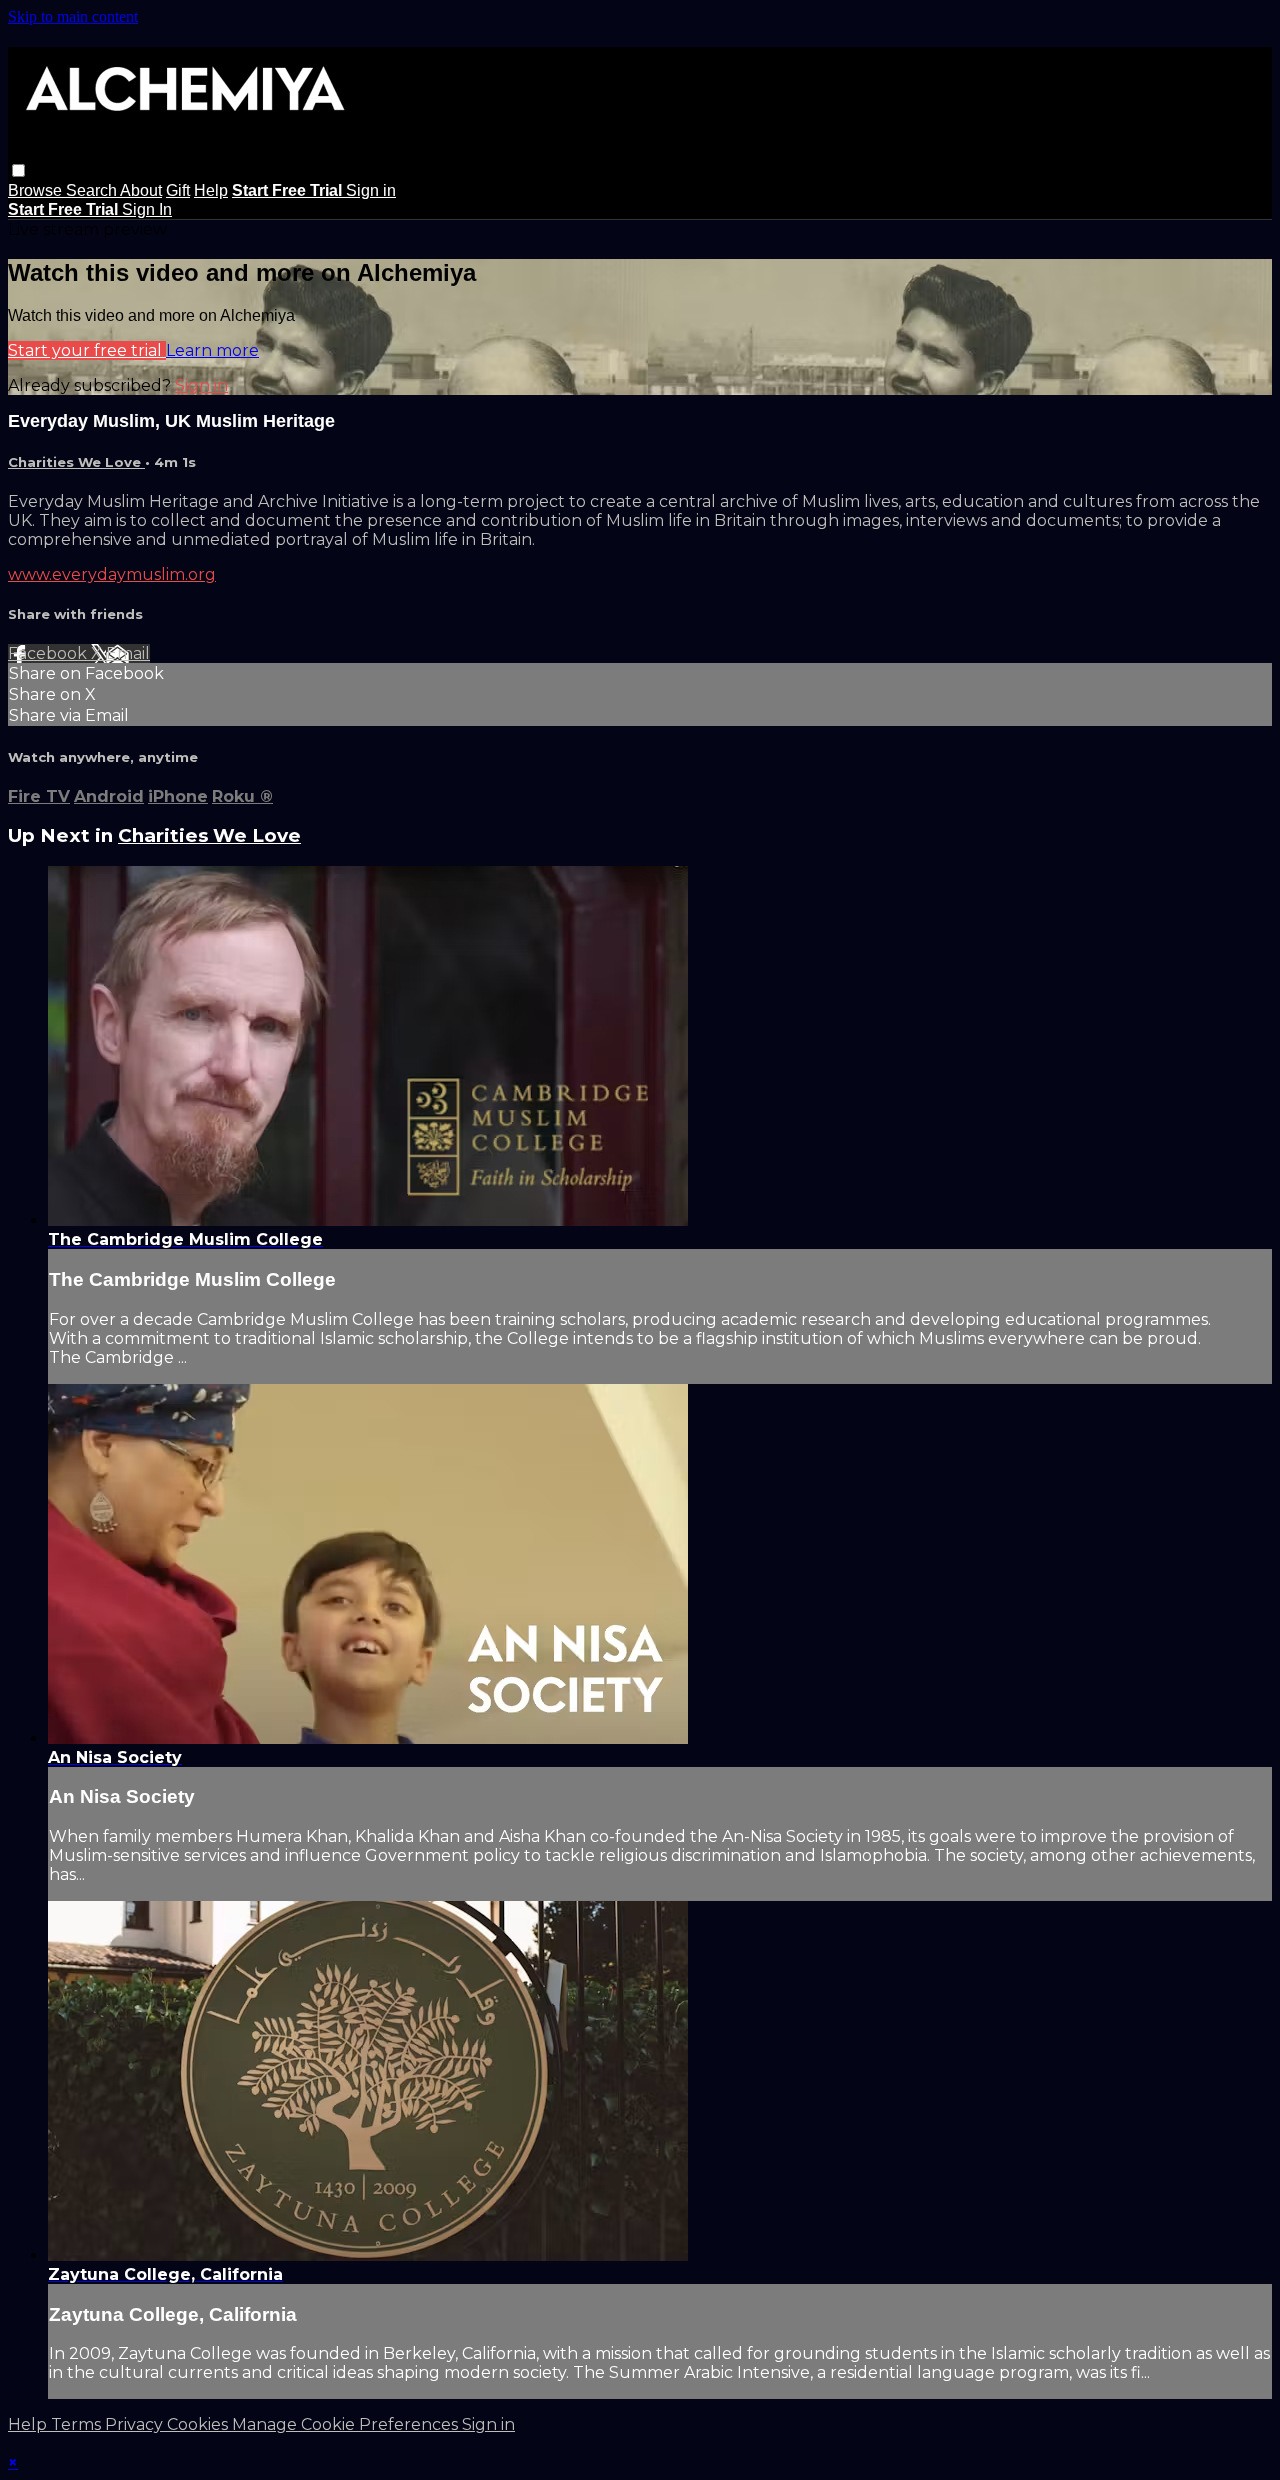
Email (128, 653)
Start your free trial (87, 350)
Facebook (49, 653)
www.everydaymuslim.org (112, 574)
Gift (178, 190)
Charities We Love (76, 462)
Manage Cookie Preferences (347, 2424)
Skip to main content (73, 16)
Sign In (147, 209)
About (141, 190)
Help (211, 190)
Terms (78, 2424)
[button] (18, 170)
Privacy (136, 2424)
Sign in (371, 190)
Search (93, 190)
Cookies (199, 2424)
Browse (37, 190)
